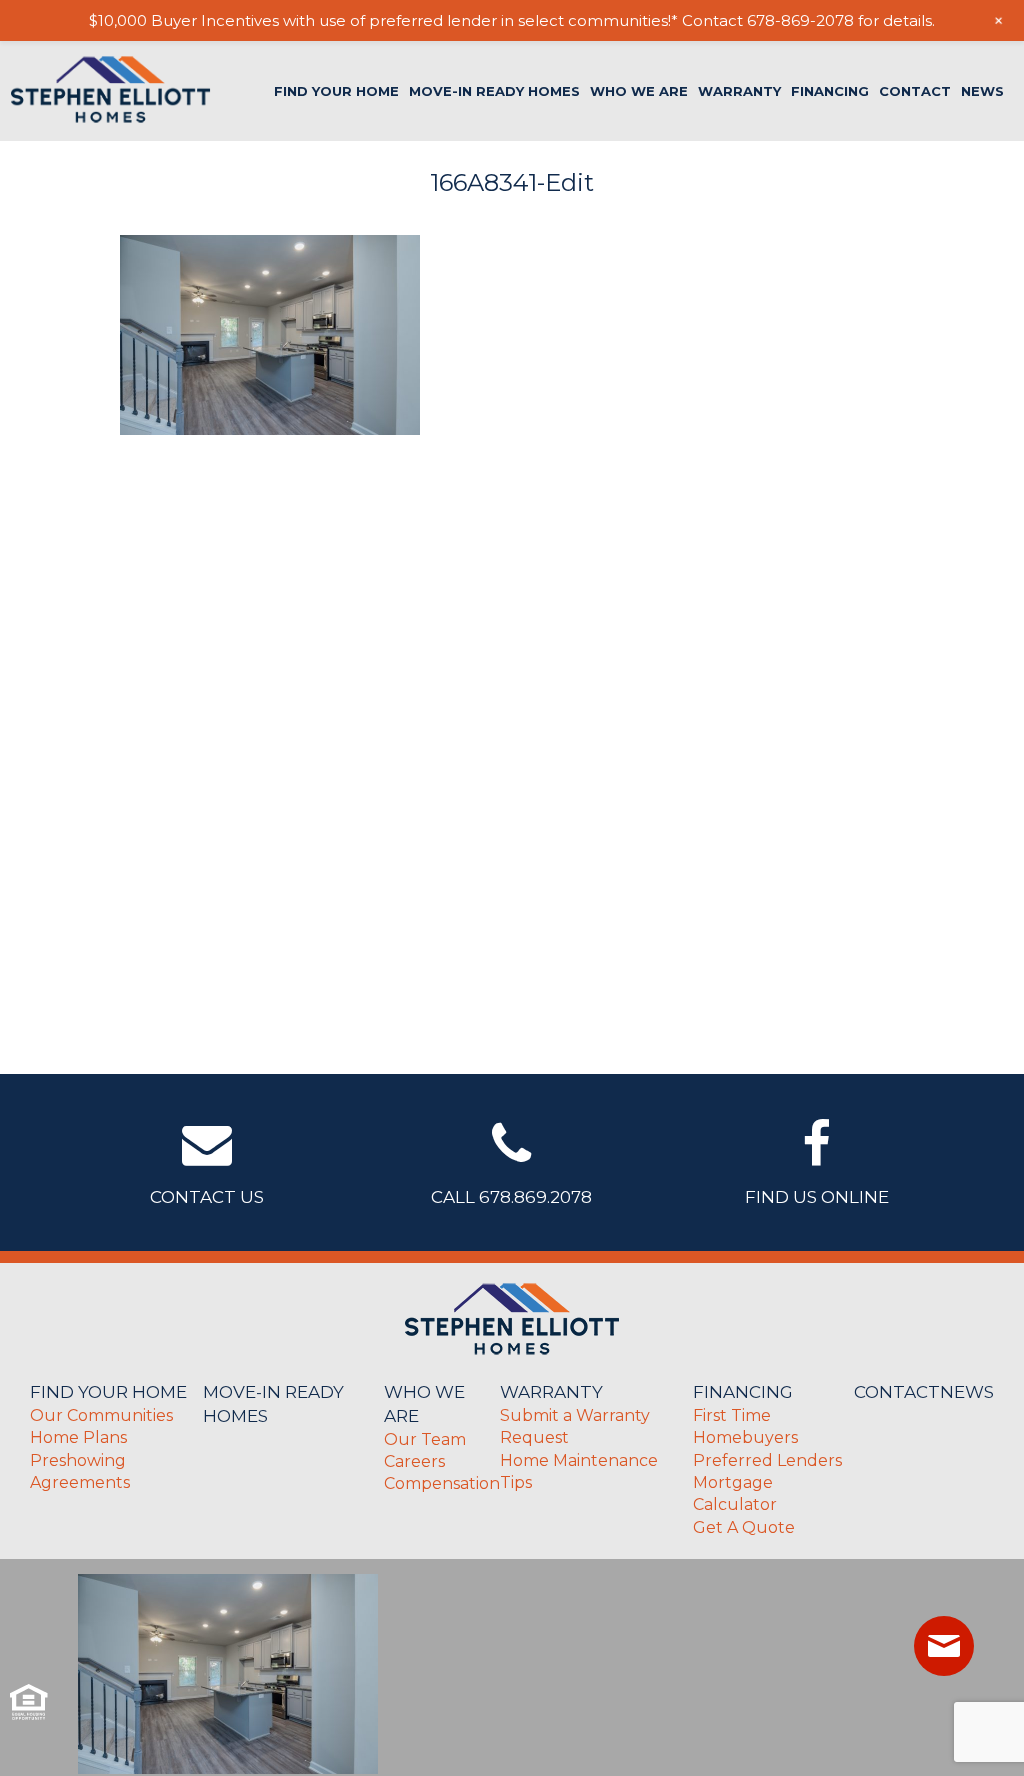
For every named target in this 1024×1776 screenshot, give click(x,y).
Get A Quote (744, 1527)
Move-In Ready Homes (494, 91)
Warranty (739, 91)
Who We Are (639, 91)
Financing (830, 91)
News (982, 91)
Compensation (442, 1483)
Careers (414, 1461)
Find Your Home (336, 91)
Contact (915, 91)
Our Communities (101, 1415)
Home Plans (78, 1437)
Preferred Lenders (767, 1460)
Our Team (425, 1439)
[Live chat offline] (944, 1646)
